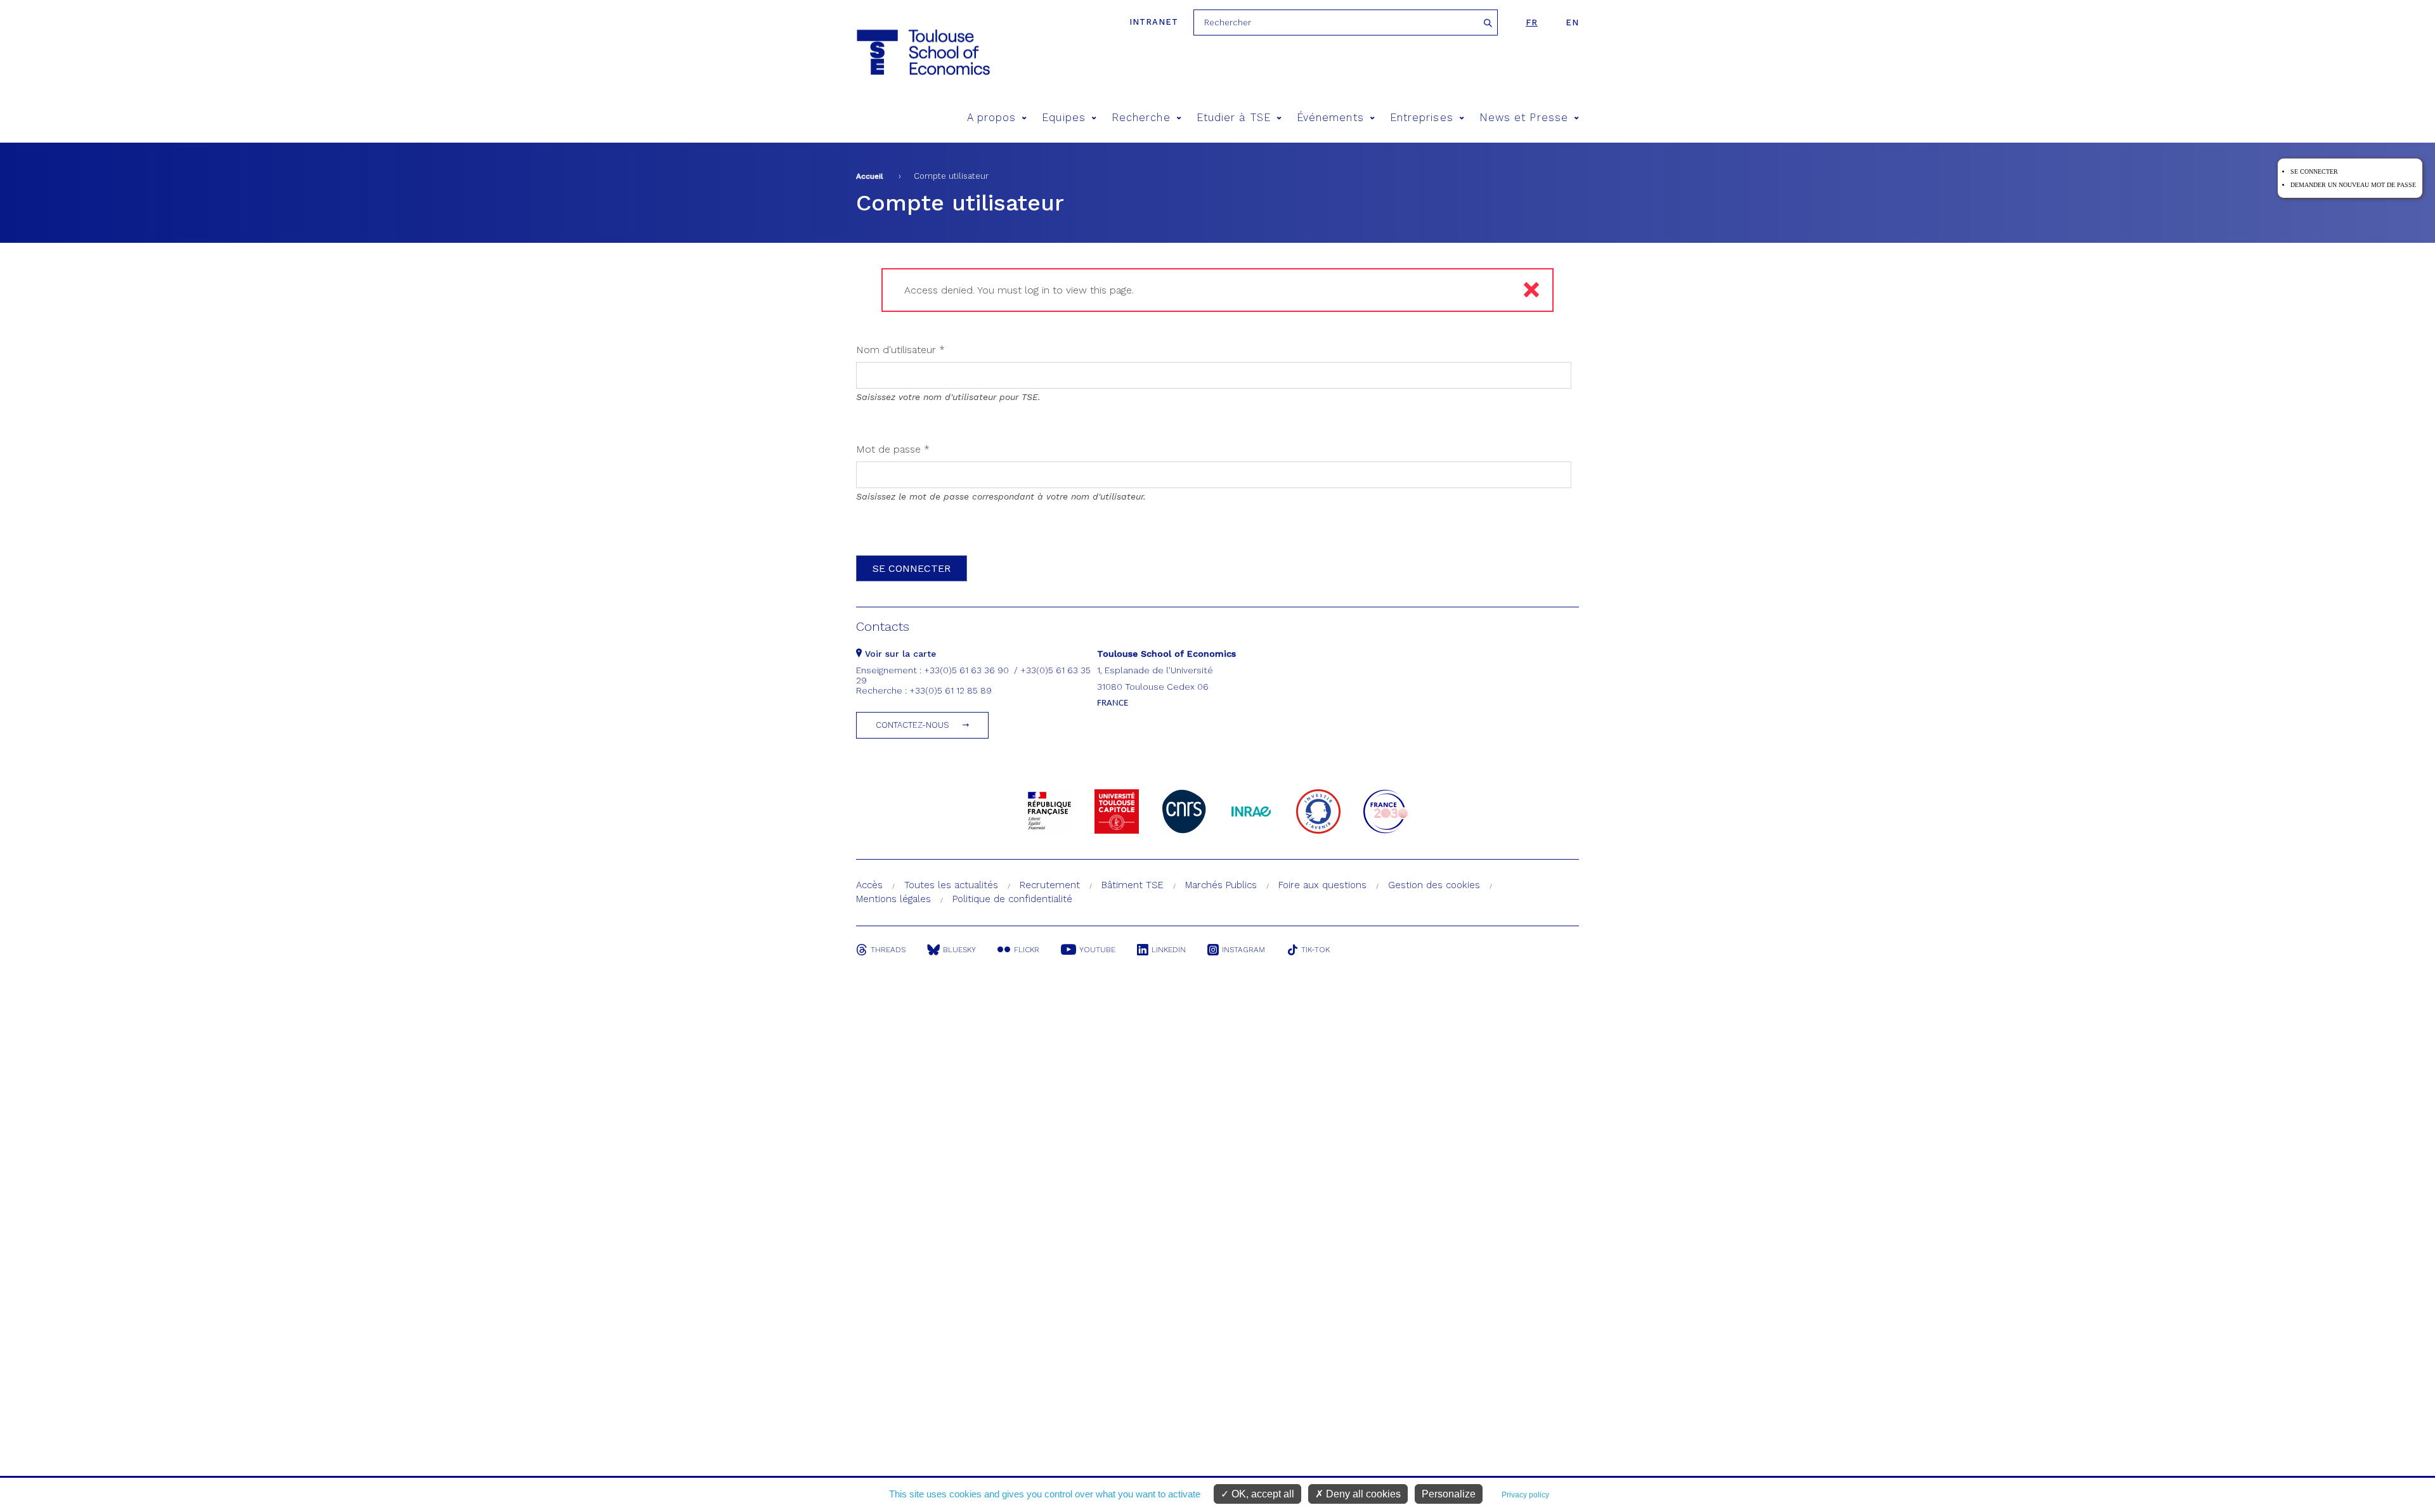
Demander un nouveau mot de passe (2353, 185)
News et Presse (1524, 118)
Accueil (870, 176)
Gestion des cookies (1434, 885)
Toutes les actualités (951, 885)
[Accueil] (922, 52)
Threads (888, 950)
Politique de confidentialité (1012, 899)
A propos (992, 118)
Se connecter (2314, 171)
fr (1532, 23)
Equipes (1064, 118)
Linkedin (1169, 950)
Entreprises (1422, 118)
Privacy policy (1525, 1495)
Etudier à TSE (1234, 118)
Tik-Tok (1315, 950)
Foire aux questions (1322, 885)
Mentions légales (893, 899)
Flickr (1027, 950)
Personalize (1449, 1494)
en (1572, 23)
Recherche (1141, 118)
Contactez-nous (912, 725)
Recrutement (1050, 885)
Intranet (1154, 22)
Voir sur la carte (899, 654)
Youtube (1097, 950)
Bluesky (959, 950)
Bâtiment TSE (1133, 885)
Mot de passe (893, 449)
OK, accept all (1262, 1494)
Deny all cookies (1362, 1494)
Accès (869, 885)
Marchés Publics (1221, 885)
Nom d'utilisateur (900, 350)
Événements (1330, 118)
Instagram (1243, 950)
